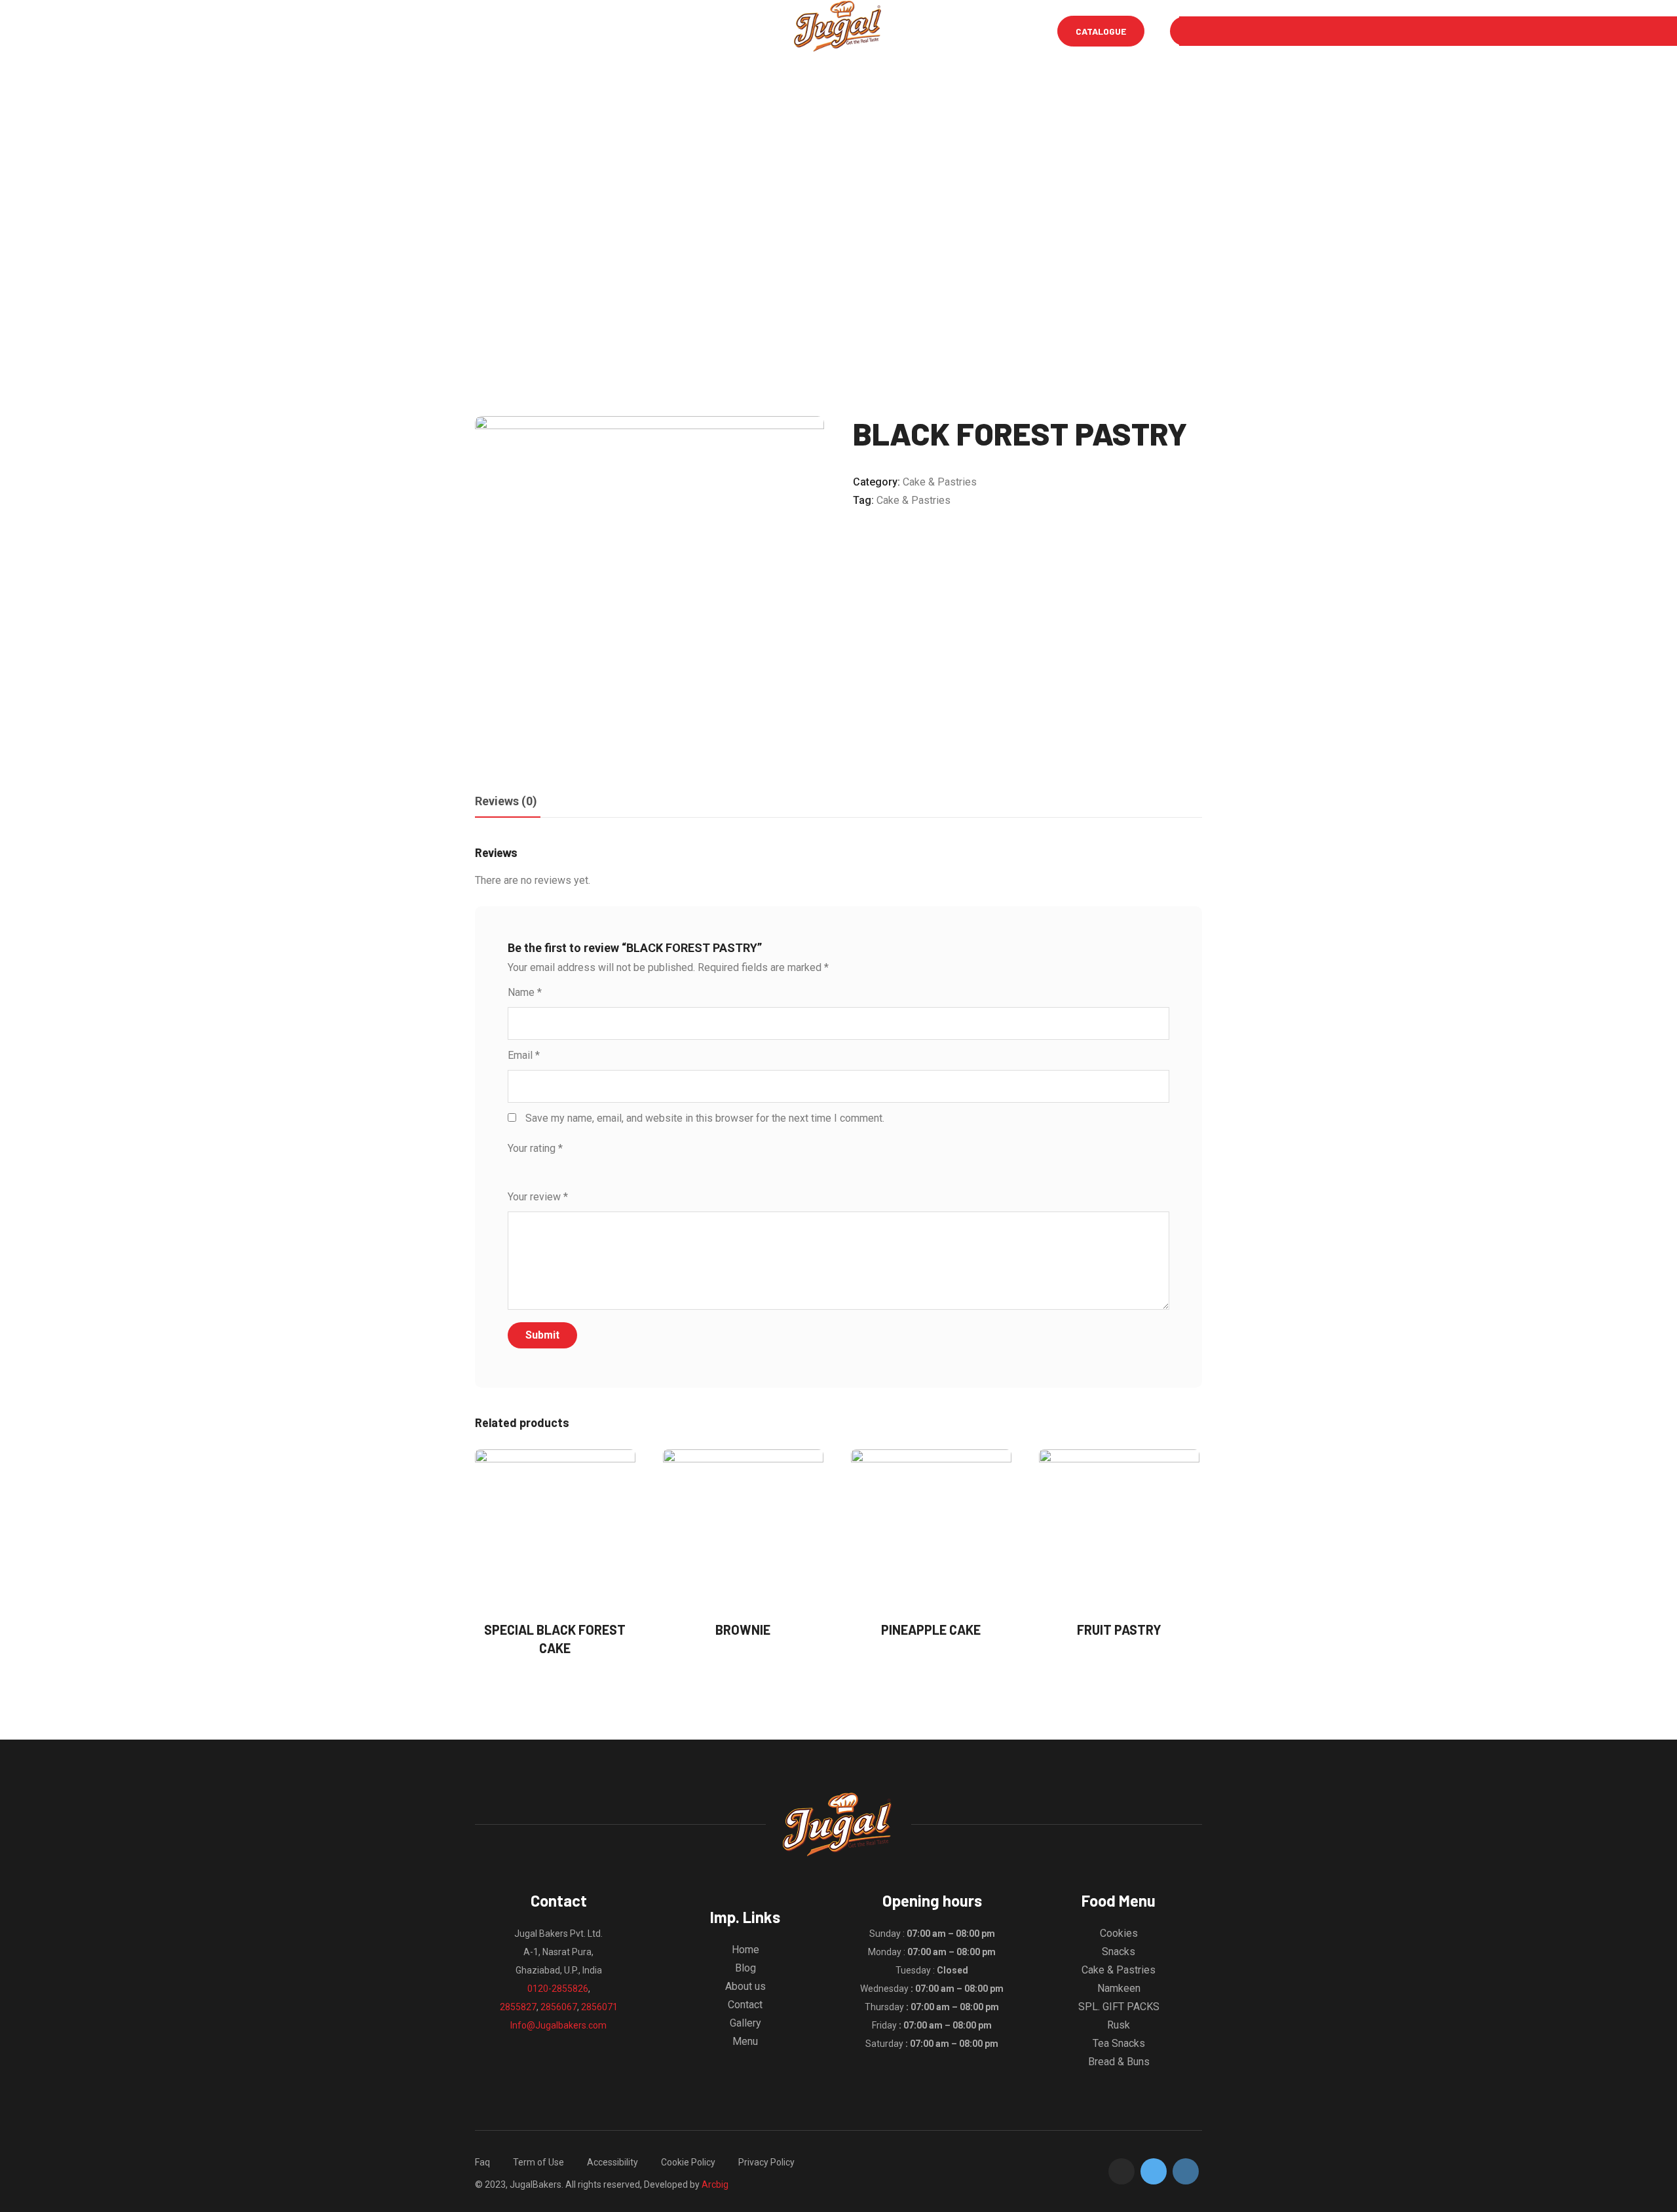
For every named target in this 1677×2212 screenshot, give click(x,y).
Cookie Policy (688, 2162)
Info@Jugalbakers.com (558, 2025)
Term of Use (538, 2162)
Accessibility (612, 2162)
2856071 (599, 2007)
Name (525, 992)
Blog (634, 31)
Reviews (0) (506, 801)
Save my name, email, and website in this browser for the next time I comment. (705, 1118)
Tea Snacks (1119, 2043)
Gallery (689, 31)
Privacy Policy (766, 2162)
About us (745, 1986)
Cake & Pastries (940, 482)
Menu (534, 31)
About (585, 31)
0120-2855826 (558, 1989)
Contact (745, 2005)
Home (487, 31)
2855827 (518, 2007)
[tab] (506, 802)
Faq (482, 2162)
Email (524, 1055)
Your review (538, 1197)
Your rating (535, 1148)
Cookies (1119, 1933)
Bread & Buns (1119, 2062)
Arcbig (715, 2184)
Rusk (1119, 2025)
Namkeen (1119, 1988)
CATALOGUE (1101, 31)
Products (755, 31)
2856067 (559, 2007)
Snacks (1119, 1952)
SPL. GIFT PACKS (1119, 2007)
